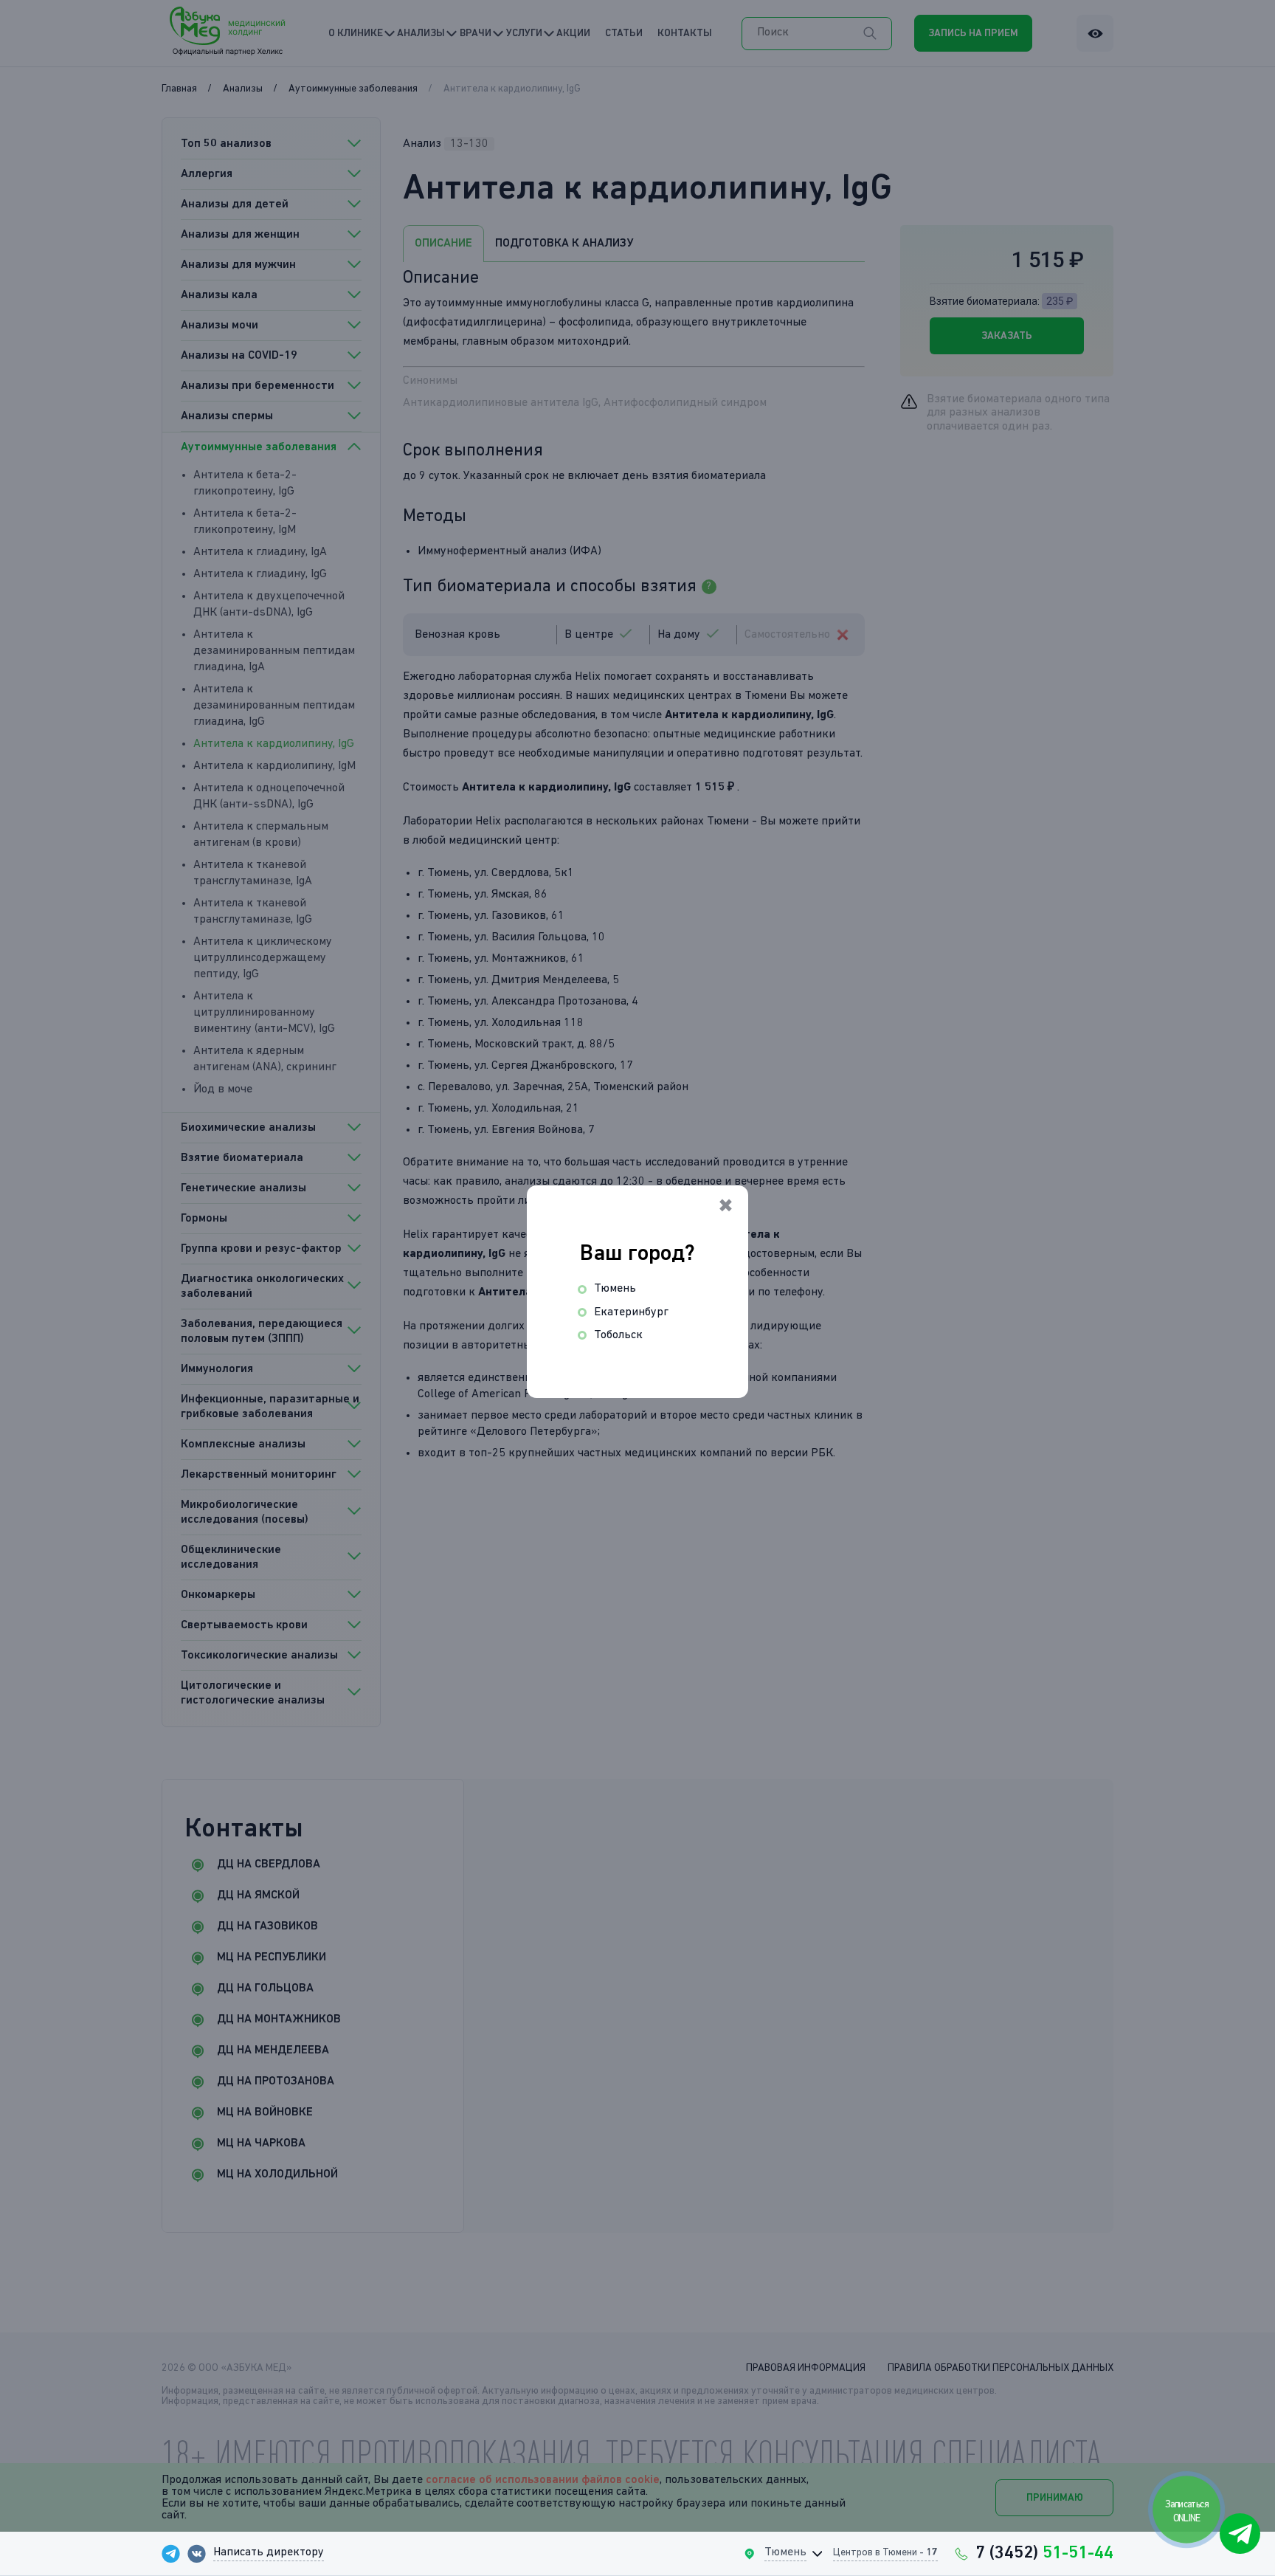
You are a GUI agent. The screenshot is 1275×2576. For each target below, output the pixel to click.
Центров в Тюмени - (885, 2552)
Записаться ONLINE (1188, 2511)
